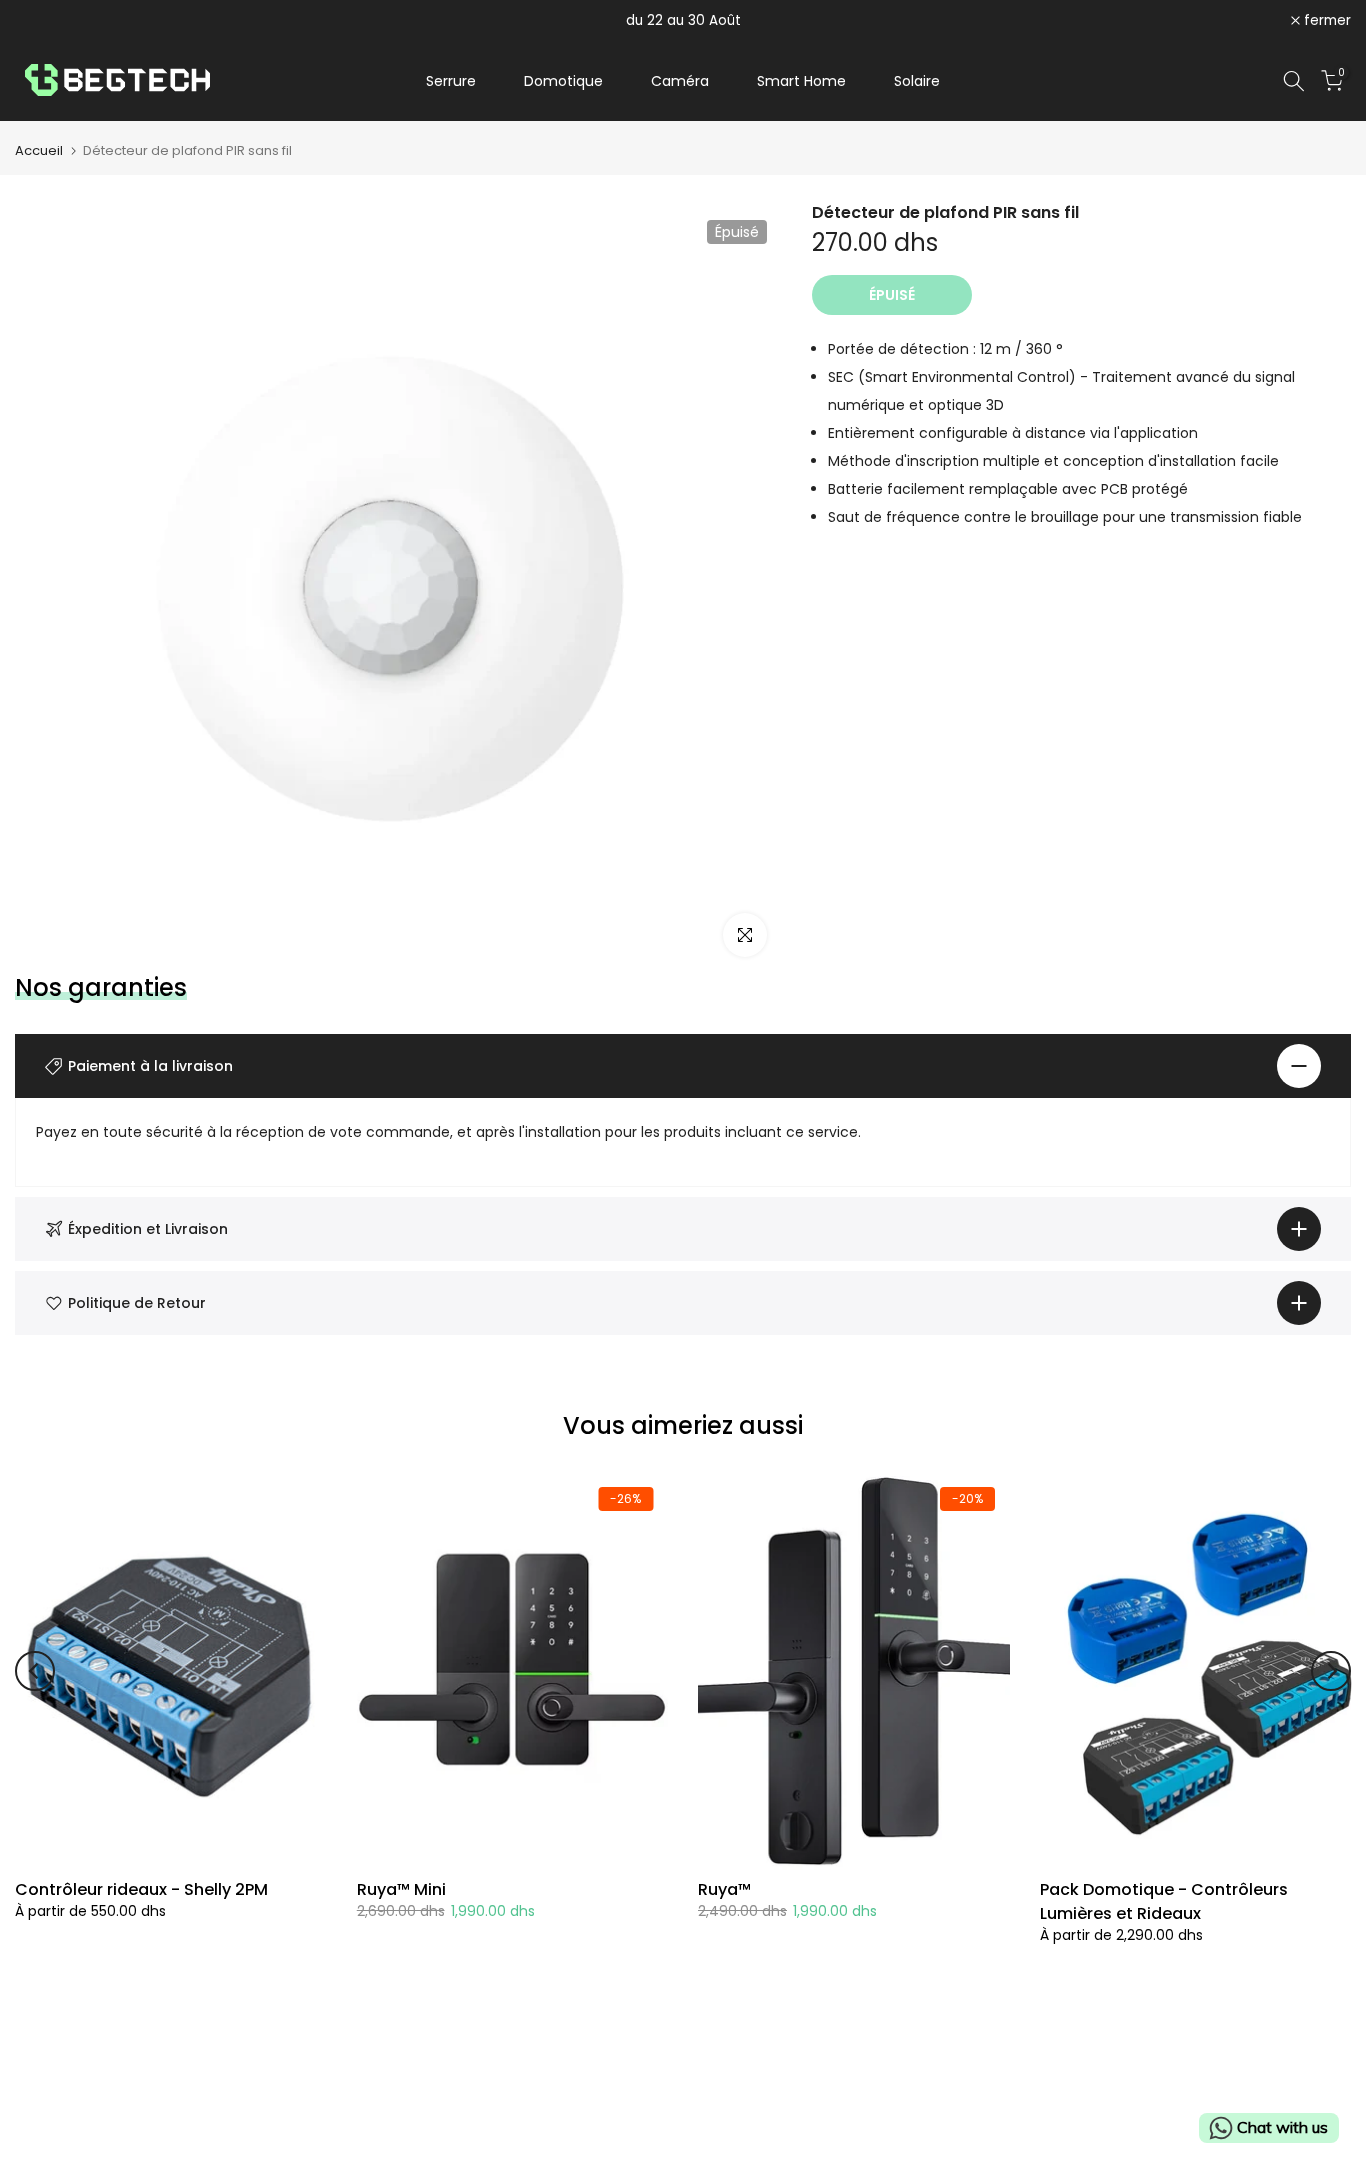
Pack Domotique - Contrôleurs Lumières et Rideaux (1164, 1901)
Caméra (680, 81)
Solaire (917, 81)
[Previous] (35, 1671)
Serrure (451, 81)
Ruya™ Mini (401, 1889)
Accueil (39, 150)
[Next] (1331, 1671)
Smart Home (801, 81)
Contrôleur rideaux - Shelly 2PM (141, 1889)
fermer (49, 21)
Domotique (563, 81)
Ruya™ (724, 1889)
